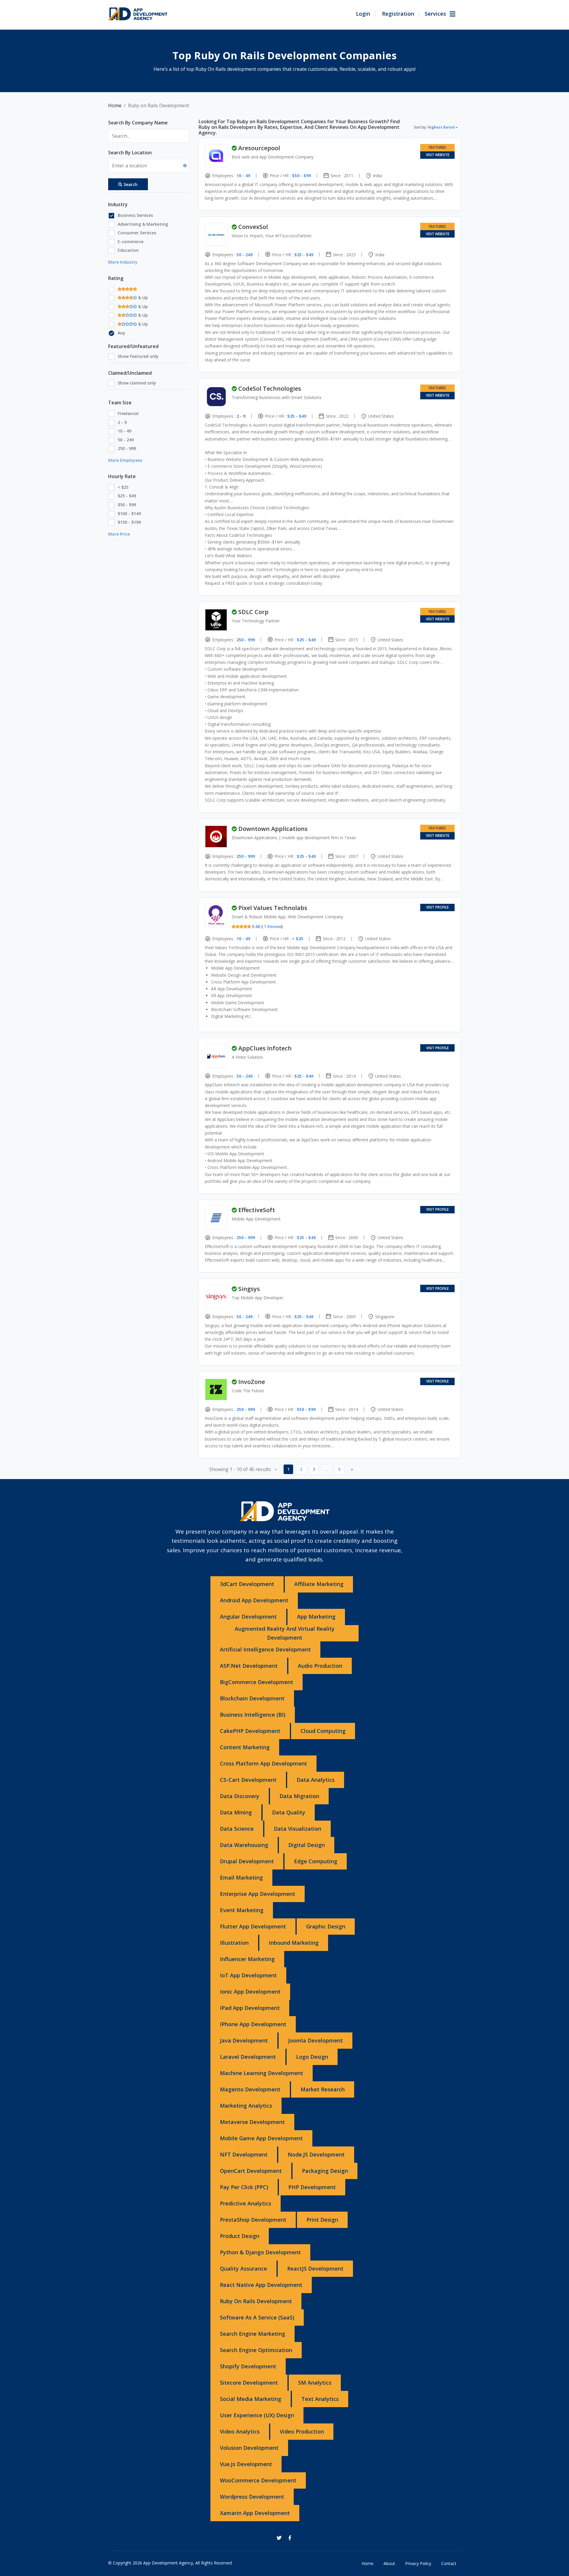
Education (128, 250)
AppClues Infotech (265, 1048)
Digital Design (307, 1845)
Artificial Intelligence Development (265, 1649)
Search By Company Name (138, 123)
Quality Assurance (243, 2269)
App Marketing (316, 1617)
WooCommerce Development (258, 2480)
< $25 (123, 487)
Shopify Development (248, 2366)
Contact (449, 2563)
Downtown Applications (273, 829)
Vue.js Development (246, 2464)
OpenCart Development (251, 2171)
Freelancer (128, 413)
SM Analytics (315, 2383)
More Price (119, 534)
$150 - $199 (129, 522)
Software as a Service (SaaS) (257, 2317)
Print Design (322, 2220)
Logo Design (312, 2057)
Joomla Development (315, 2040)
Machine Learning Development (262, 2073)
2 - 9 (122, 422)
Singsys (249, 1289)
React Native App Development (261, 2285)
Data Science (237, 1829)
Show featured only (138, 356)
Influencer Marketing (247, 1959)
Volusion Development (249, 2448)
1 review (272, 926)
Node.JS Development (316, 2154)
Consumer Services (137, 233)
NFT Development (244, 2154)
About (389, 2563)
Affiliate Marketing (319, 1584)
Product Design (240, 2236)
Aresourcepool (259, 148)
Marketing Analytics (246, 2106)
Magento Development (250, 2089)
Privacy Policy (418, 2563)
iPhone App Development (253, 2024)
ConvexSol (253, 227)
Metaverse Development (252, 2122)
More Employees (125, 460)
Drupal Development (247, 1861)
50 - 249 (126, 440)
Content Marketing (245, 1747)
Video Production (302, 2431)
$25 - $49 (127, 496)
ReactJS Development (315, 2269)
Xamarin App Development (255, 2513)
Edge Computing (316, 1861)
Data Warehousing (244, 1845)
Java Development (244, 2040)
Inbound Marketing (294, 1943)
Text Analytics (320, 2399)
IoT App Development (248, 1975)
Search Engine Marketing (252, 2334)
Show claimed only (137, 383)
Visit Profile (437, 907)
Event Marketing (242, 1910)
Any (122, 333)
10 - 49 (124, 431)
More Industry (123, 262)
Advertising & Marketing (143, 224)
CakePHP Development (250, 1731)
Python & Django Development (260, 2252)
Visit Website (438, 155)
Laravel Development (248, 2057)
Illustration (234, 1943)
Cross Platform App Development (263, 1763)
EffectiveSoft (257, 1210)
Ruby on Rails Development (256, 2301)
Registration (398, 14)
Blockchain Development (252, 1698)
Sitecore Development (249, 2383)
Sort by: (434, 127)
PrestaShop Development (253, 2220)
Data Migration (299, 1796)
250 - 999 (127, 448)
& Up (142, 298)
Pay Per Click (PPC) (244, 2187)
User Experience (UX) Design (257, 2415)
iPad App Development (250, 2008)
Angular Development (248, 1617)
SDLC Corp (253, 612)
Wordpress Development (252, 2497)
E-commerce (131, 242)
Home (115, 105)
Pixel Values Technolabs (273, 908)
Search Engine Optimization (256, 2350)
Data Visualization (298, 1829)
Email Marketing (241, 1877)
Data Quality (289, 1812)
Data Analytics (316, 1780)
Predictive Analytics (246, 2203)
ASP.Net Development (249, 1666)
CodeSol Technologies (270, 389)
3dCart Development (247, 1584)
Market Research (323, 2089)
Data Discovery (240, 1796)
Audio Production (320, 1666)
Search (131, 184)
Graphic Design (326, 1926)
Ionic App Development (250, 1992)
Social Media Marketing (251, 2399)
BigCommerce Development (256, 1682)
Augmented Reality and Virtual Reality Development (285, 1633)
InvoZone (252, 1382)
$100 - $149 (129, 514)
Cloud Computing (323, 1731)
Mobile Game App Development (261, 2138)
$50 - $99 (127, 505)
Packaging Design (325, 2171)
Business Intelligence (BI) (253, 1715)
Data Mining (236, 1812)
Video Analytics (240, 2431)
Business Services (135, 215)
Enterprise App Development (258, 1894)
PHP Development (312, 2187)
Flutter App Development (253, 1926)
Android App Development (254, 1600)
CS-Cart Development (248, 1780)
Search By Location (130, 153)
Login (363, 14)
